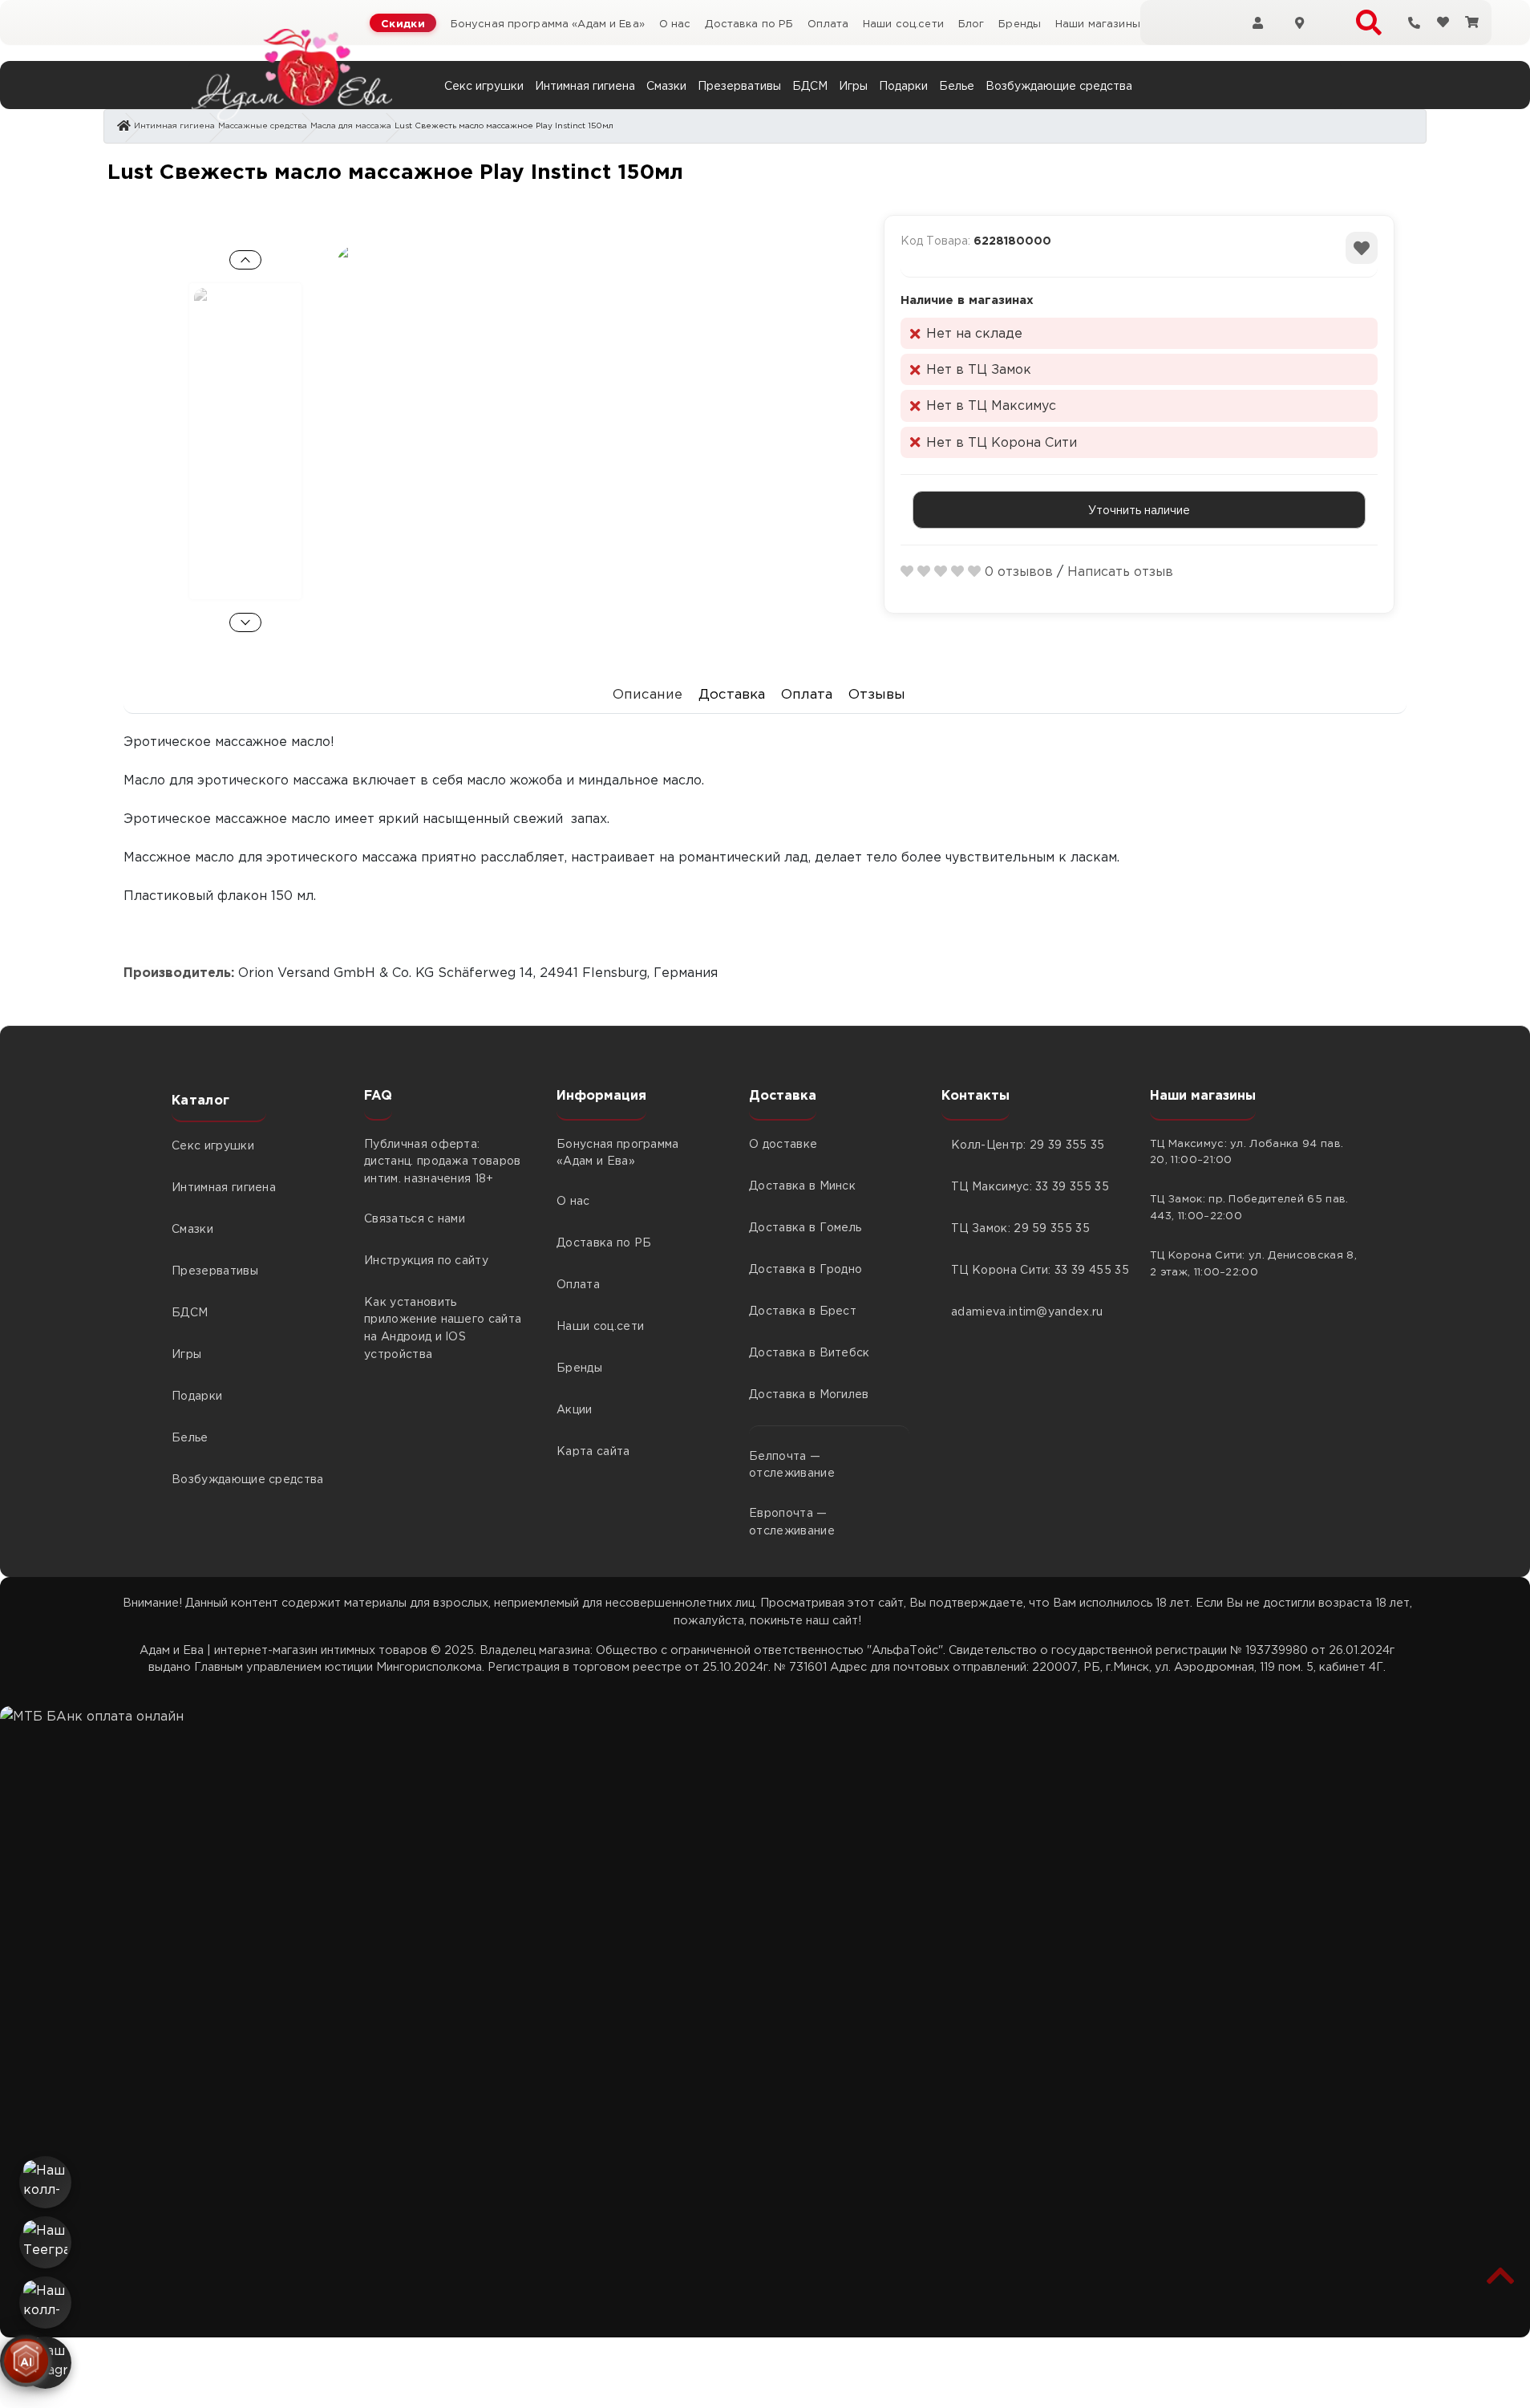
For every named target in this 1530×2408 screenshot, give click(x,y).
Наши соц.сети (903, 23)
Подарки (903, 85)
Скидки (403, 23)
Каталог (200, 1100)
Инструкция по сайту (426, 1259)
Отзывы (878, 693)
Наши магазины (1098, 23)
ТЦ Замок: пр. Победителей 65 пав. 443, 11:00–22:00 (1249, 1206)
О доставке (783, 1143)
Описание (648, 693)
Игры (853, 85)
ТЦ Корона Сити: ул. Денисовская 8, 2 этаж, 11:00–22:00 (1253, 1263)
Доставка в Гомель (805, 1226)
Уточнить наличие (1139, 509)
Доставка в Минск (802, 1185)
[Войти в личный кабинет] (1257, 22)
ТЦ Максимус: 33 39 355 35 (1030, 1186)
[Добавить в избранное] (1362, 248)
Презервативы (739, 85)
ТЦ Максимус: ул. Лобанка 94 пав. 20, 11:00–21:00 (1247, 1151)
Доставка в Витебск (810, 1352)
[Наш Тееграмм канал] (45, 2242)
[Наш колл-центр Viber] (45, 2182)
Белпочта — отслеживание (792, 1464)
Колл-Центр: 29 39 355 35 (1028, 1144)
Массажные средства (263, 125)
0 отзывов (1019, 571)
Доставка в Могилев (809, 1393)
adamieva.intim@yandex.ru (1027, 1311)
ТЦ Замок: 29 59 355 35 (1020, 1227)
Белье (957, 85)
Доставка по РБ (749, 23)
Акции (575, 1409)
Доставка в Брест (803, 1310)
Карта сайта (593, 1450)
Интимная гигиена (585, 85)
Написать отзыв (1120, 571)
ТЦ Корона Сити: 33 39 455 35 (1034, 1269)
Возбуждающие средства (1059, 85)
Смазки (666, 85)
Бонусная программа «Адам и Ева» (548, 23)
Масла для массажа (351, 125)
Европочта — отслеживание (792, 1521)
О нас (675, 23)
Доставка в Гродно (805, 1268)
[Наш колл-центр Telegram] (45, 2303)
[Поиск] (1369, 22)
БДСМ (810, 85)
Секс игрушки (484, 85)
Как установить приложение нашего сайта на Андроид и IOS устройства (443, 1327)
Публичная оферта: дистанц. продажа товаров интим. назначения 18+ (443, 1160)
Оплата (828, 23)
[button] (1501, 2275)
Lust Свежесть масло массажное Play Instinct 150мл (504, 125)
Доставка (732, 693)
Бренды (1020, 23)
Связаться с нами (415, 1218)
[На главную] (292, 75)
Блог (971, 23)
